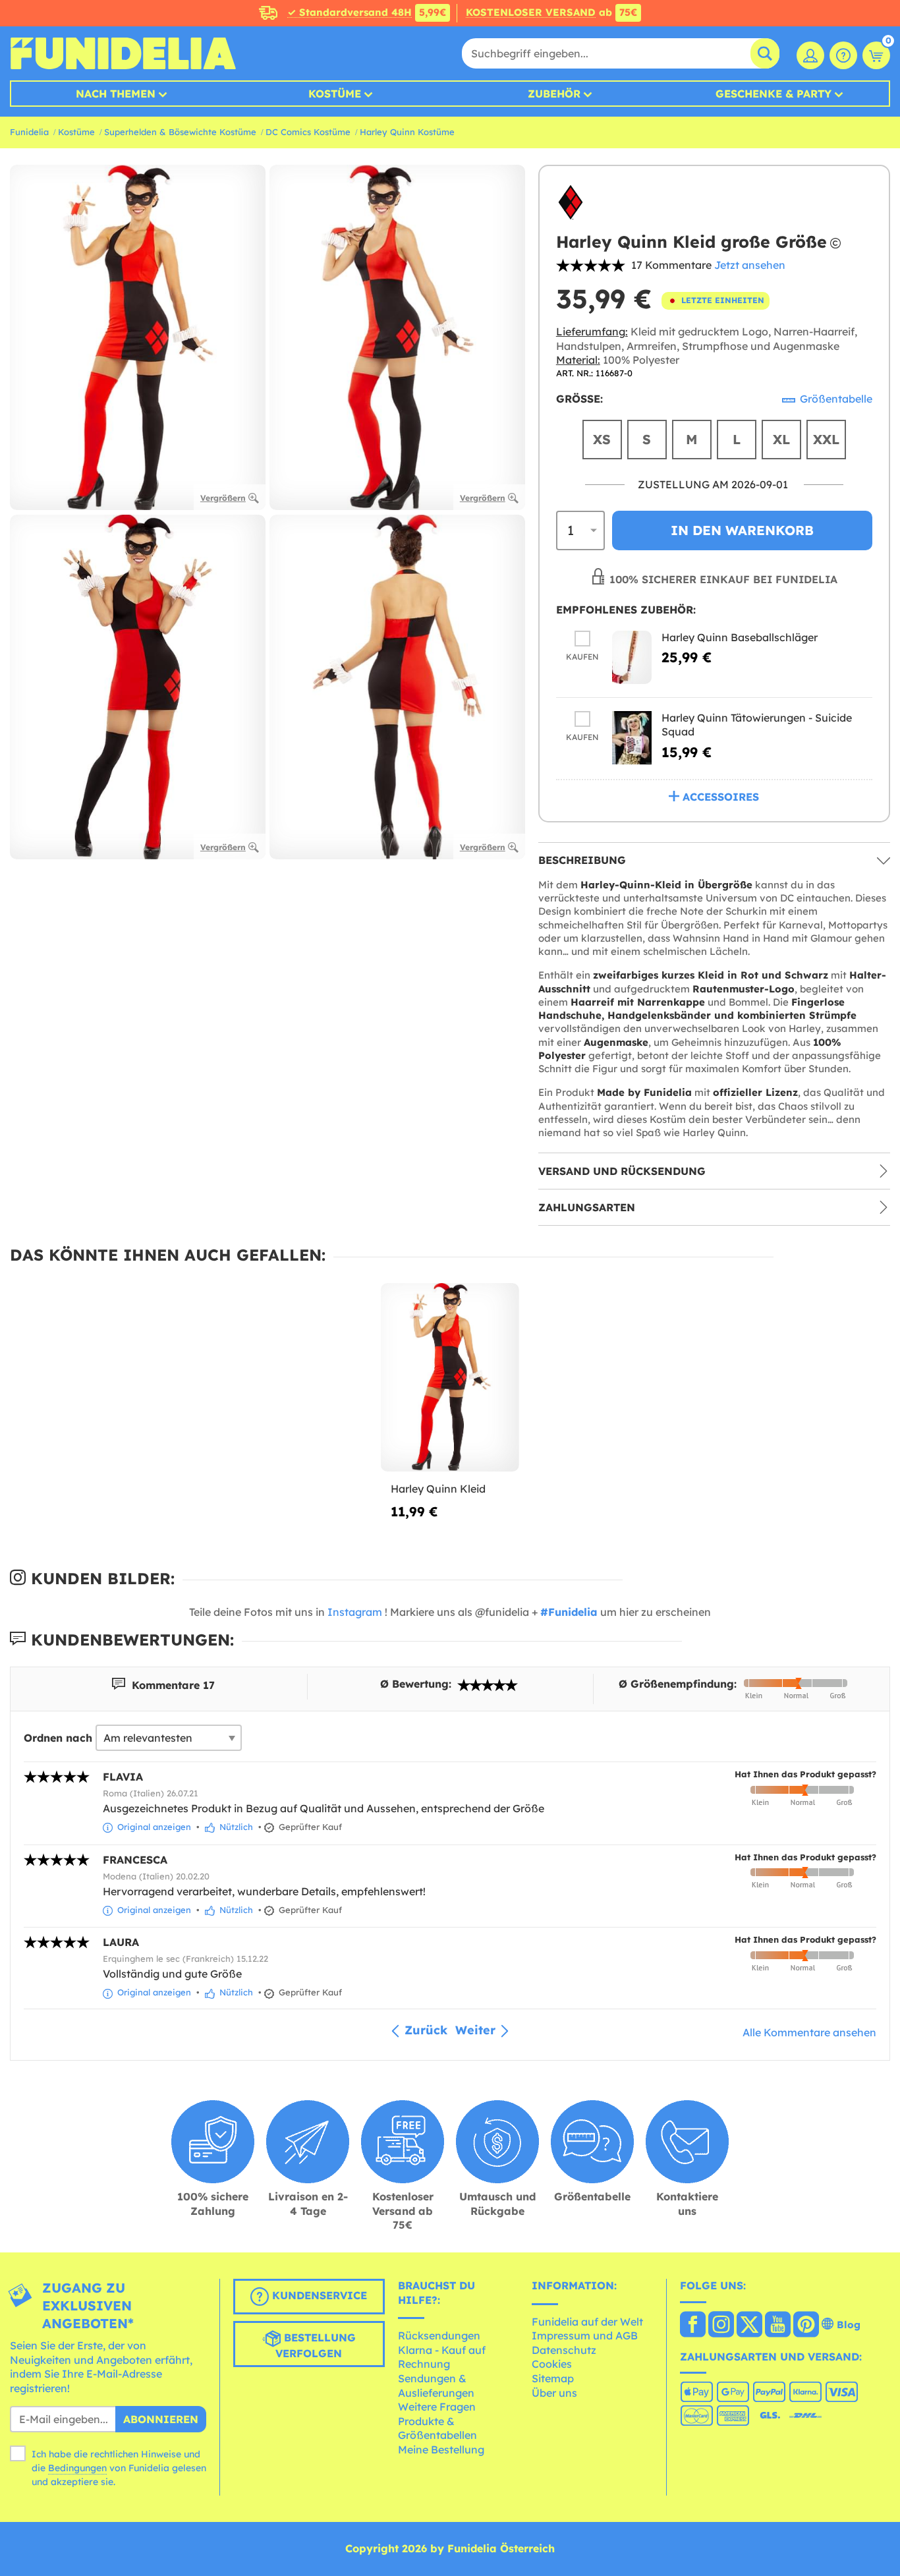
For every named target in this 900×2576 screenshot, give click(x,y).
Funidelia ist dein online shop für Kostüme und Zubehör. (123, 53)
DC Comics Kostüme (308, 132)
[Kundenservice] (843, 55)
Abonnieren (161, 2419)
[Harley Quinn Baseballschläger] (632, 657)
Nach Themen (116, 94)
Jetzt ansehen (750, 265)
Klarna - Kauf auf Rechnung (442, 2357)
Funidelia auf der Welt (587, 2322)
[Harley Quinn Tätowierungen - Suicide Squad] (632, 738)
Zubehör (554, 94)
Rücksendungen (439, 2335)
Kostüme (335, 94)
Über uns (554, 2393)
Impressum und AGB (585, 2335)
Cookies (552, 2364)
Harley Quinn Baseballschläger (740, 637)
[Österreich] (693, 2326)
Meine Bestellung (441, 2449)
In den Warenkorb (742, 530)
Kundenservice (318, 2295)
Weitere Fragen (437, 2407)
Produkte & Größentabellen (437, 2428)
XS (602, 439)
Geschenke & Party (773, 94)
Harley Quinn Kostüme (407, 132)
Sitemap (553, 2378)
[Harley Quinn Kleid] (450, 1377)
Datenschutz (564, 2350)
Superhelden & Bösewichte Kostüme (180, 132)
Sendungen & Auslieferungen (436, 2386)
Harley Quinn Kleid (438, 1489)
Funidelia (29, 132)
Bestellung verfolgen (316, 2345)
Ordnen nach (58, 1738)
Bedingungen (77, 2468)
